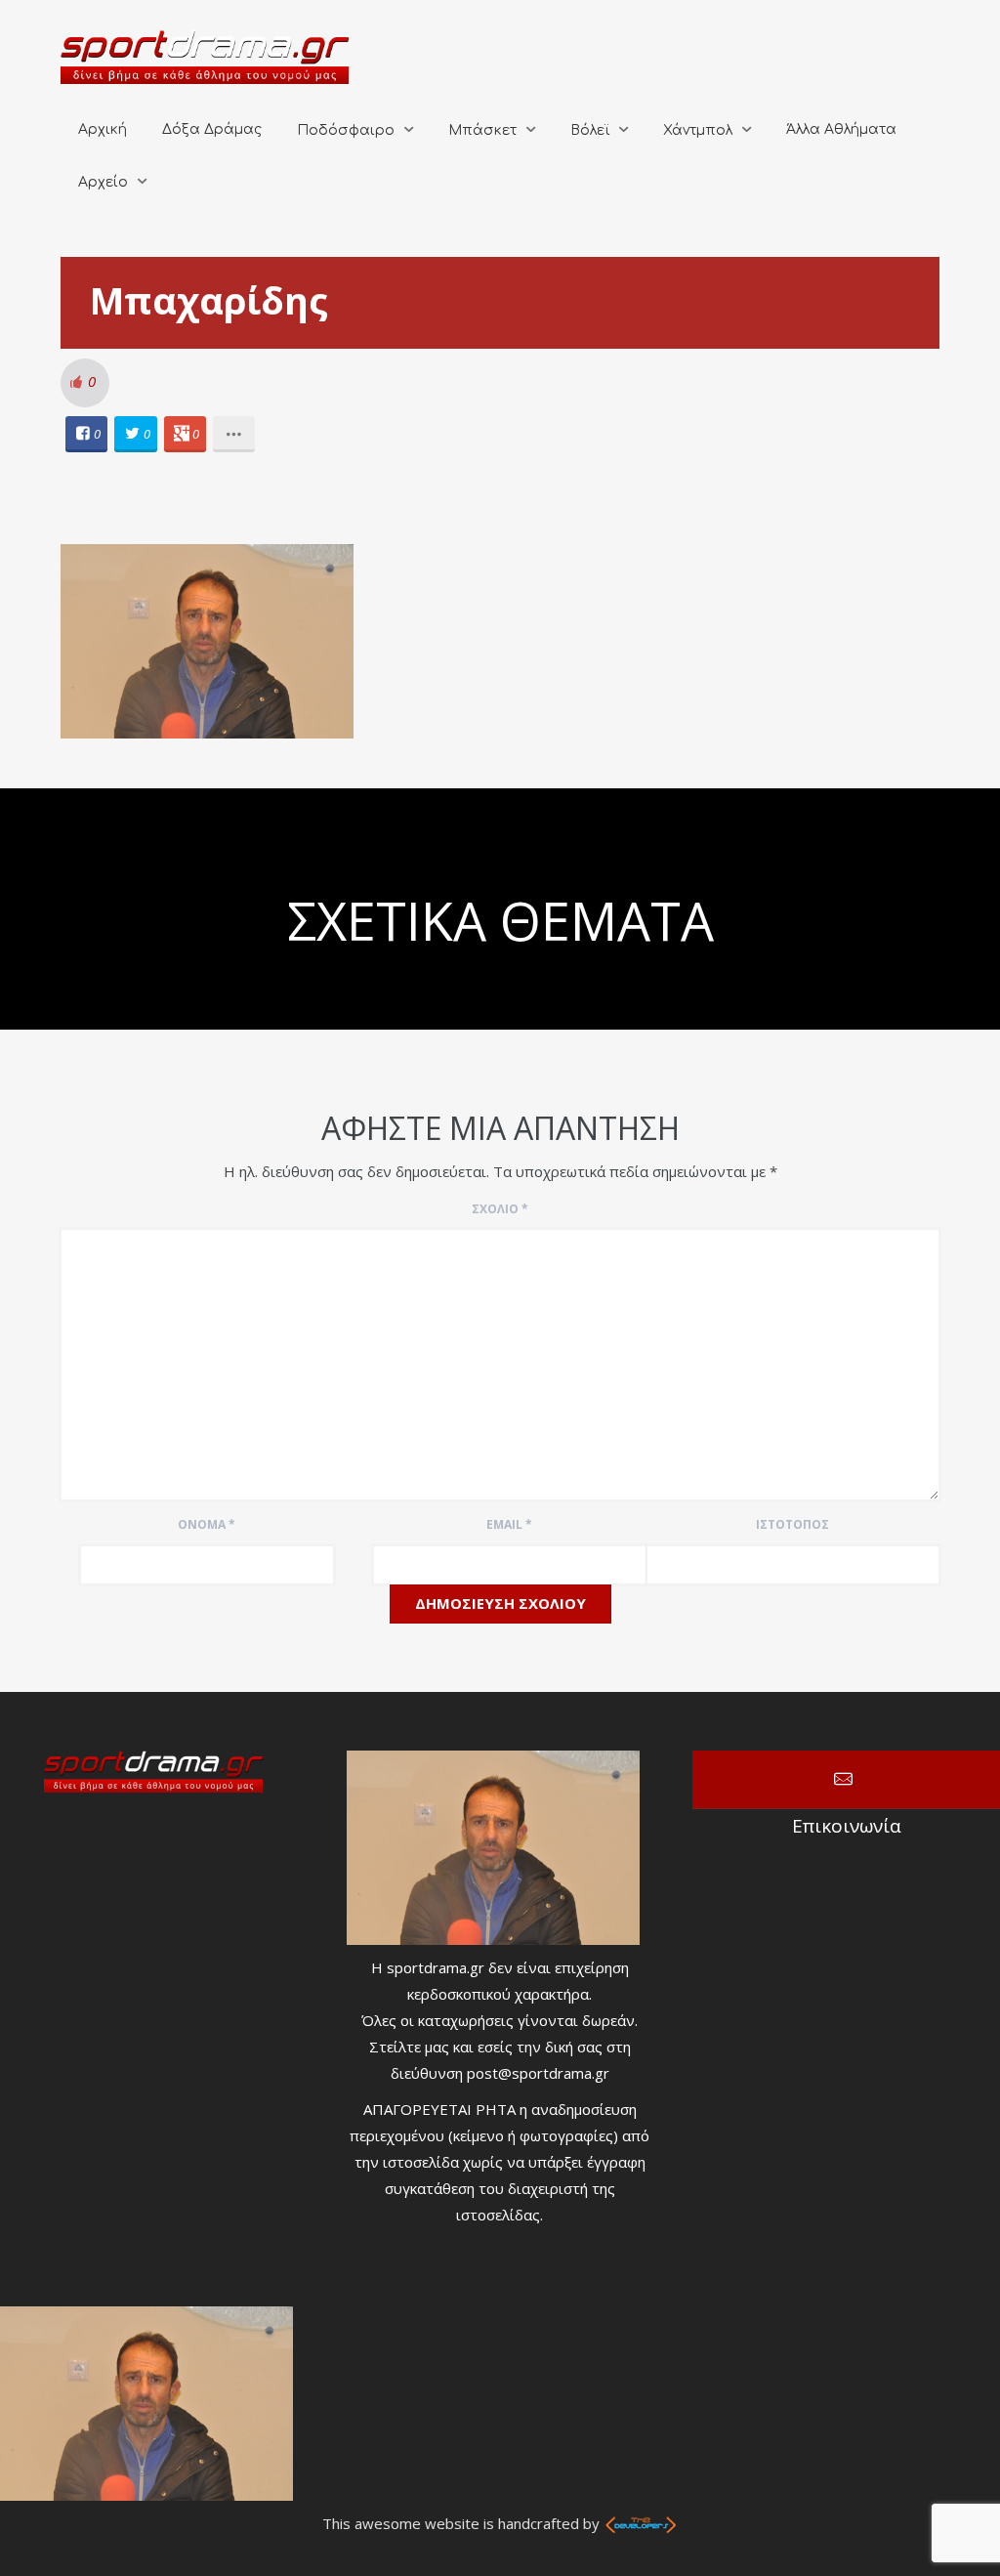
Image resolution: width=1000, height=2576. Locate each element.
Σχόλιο (500, 1209)
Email (509, 1524)
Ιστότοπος (792, 1524)
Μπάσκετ (482, 130)
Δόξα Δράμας (212, 129)
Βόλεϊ (590, 130)
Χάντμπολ (698, 130)
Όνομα (207, 1524)
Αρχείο (103, 182)
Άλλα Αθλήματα (841, 129)
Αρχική (103, 129)
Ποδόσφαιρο (346, 130)
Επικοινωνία (846, 1780)
